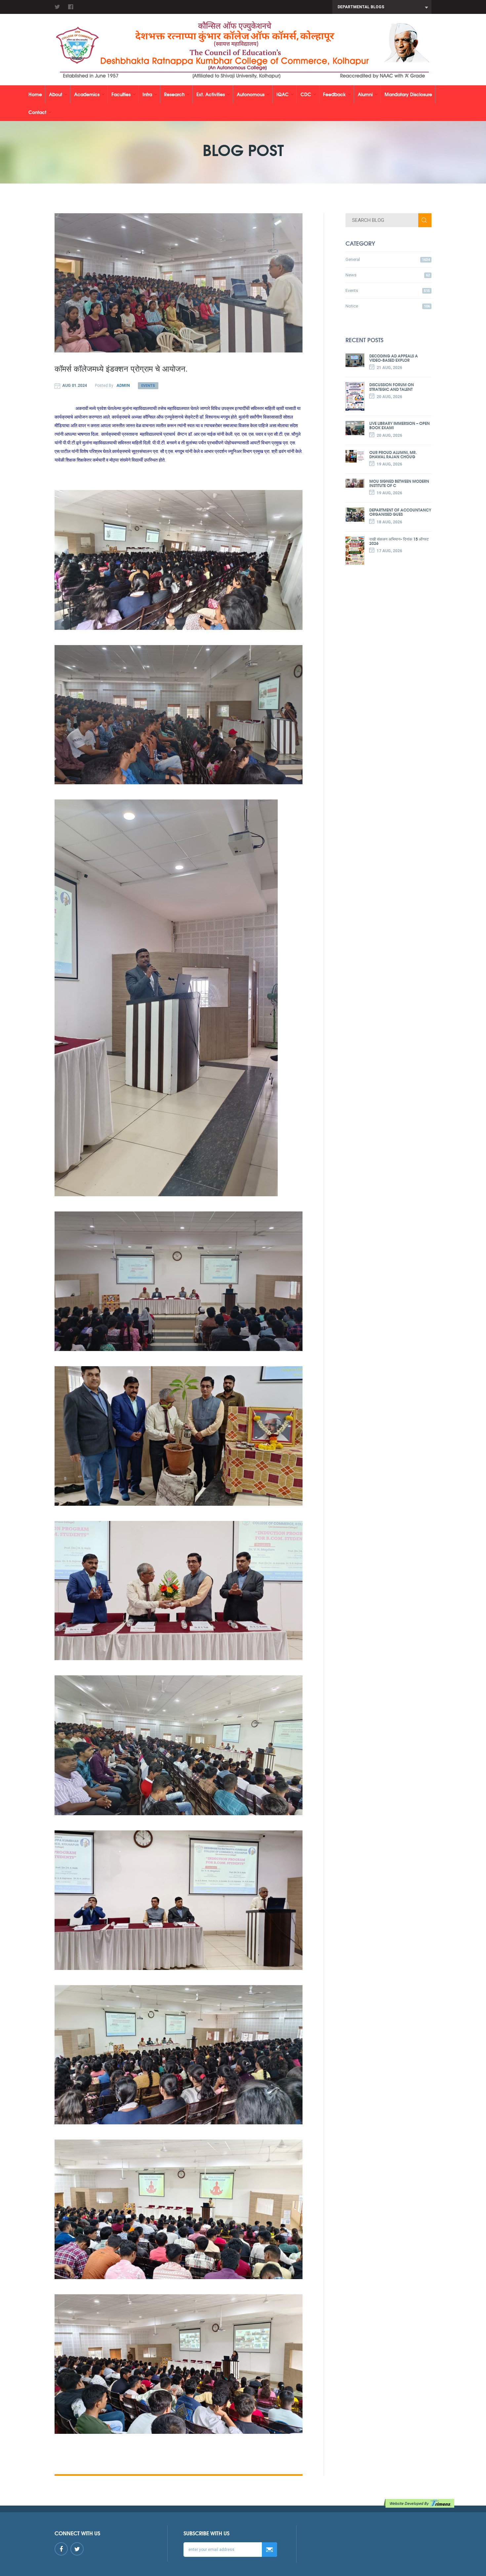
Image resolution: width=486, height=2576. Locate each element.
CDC (306, 94)
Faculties (121, 94)
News (388, 275)
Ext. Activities (211, 94)
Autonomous (251, 94)
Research (174, 94)
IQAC (283, 94)
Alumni (365, 94)
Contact (37, 112)
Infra (147, 94)
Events (148, 386)
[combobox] (382, 7)
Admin (123, 386)
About (56, 94)
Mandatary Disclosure (408, 94)
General (388, 259)
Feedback (334, 94)
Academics (87, 94)
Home (35, 94)
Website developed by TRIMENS (420, 2503)
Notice (388, 306)
